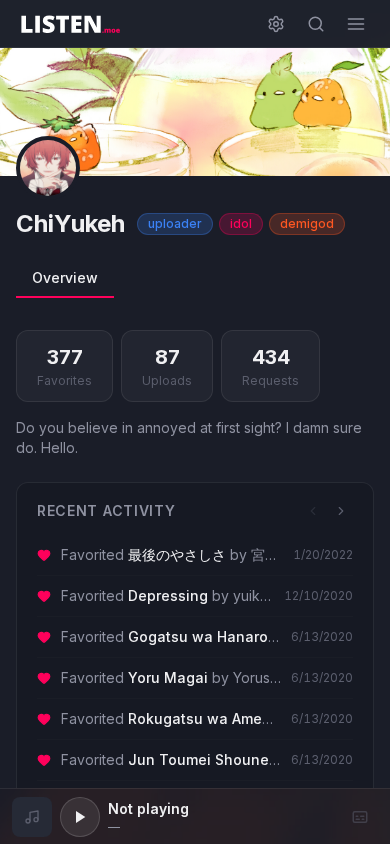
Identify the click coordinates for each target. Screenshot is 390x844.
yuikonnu (263, 595)
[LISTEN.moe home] (70, 24)
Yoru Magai (168, 677)
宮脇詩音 (279, 554)
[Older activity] (341, 511)
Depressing (168, 595)
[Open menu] (356, 24)
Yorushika (265, 677)
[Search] (316, 24)
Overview (65, 277)
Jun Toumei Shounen (203, 759)
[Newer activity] (313, 511)
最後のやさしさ (177, 554)
